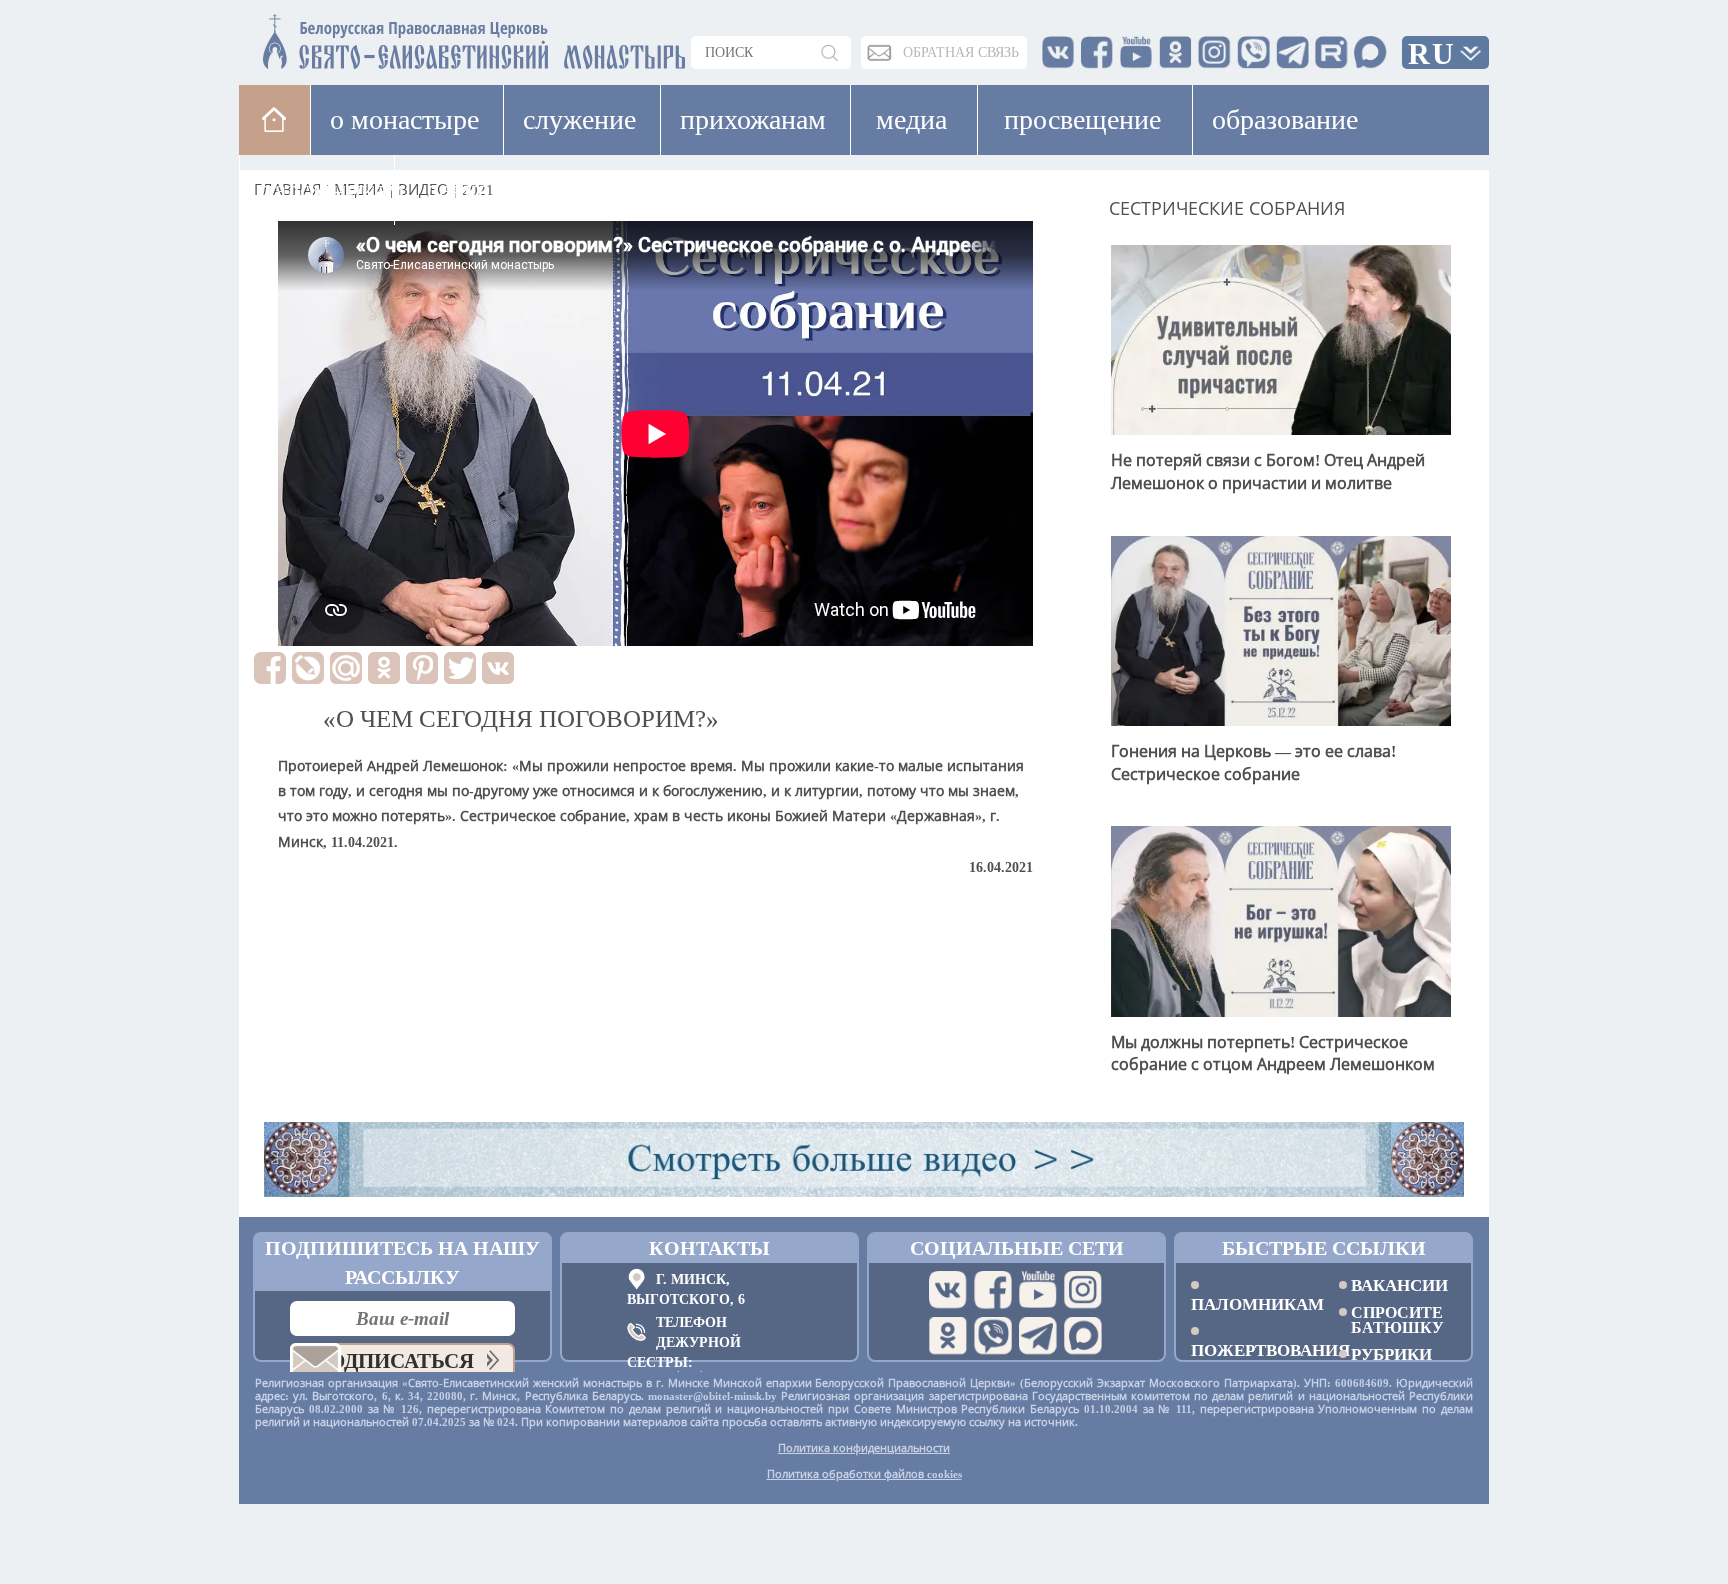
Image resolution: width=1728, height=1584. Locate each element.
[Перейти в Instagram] (1083, 1290)
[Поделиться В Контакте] (498, 668)
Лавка (457, 189)
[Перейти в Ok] (948, 1336)
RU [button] (1432, 53)
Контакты (709, 1248)
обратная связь (961, 52)
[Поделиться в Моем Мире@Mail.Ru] (346, 668)
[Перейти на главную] (355, 37)
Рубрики (1391, 1354)
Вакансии (1399, 1285)
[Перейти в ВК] (948, 1290)
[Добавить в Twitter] (460, 668)
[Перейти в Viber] (993, 1336)
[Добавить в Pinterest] (422, 668)
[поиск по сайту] (831, 52)
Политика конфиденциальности (864, 1448)
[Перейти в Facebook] (993, 1290)
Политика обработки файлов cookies (864, 1474)
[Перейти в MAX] (1083, 1336)
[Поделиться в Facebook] (270, 668)
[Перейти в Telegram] (1038, 1336)
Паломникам (1250, 1303)
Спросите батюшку (1397, 1320)
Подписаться (393, 1361)
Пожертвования (1250, 1349)
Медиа (911, 119)
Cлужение (579, 119)
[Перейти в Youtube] (1038, 1290)
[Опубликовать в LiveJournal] (308, 668)
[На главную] (274, 119)
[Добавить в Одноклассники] (384, 668)
